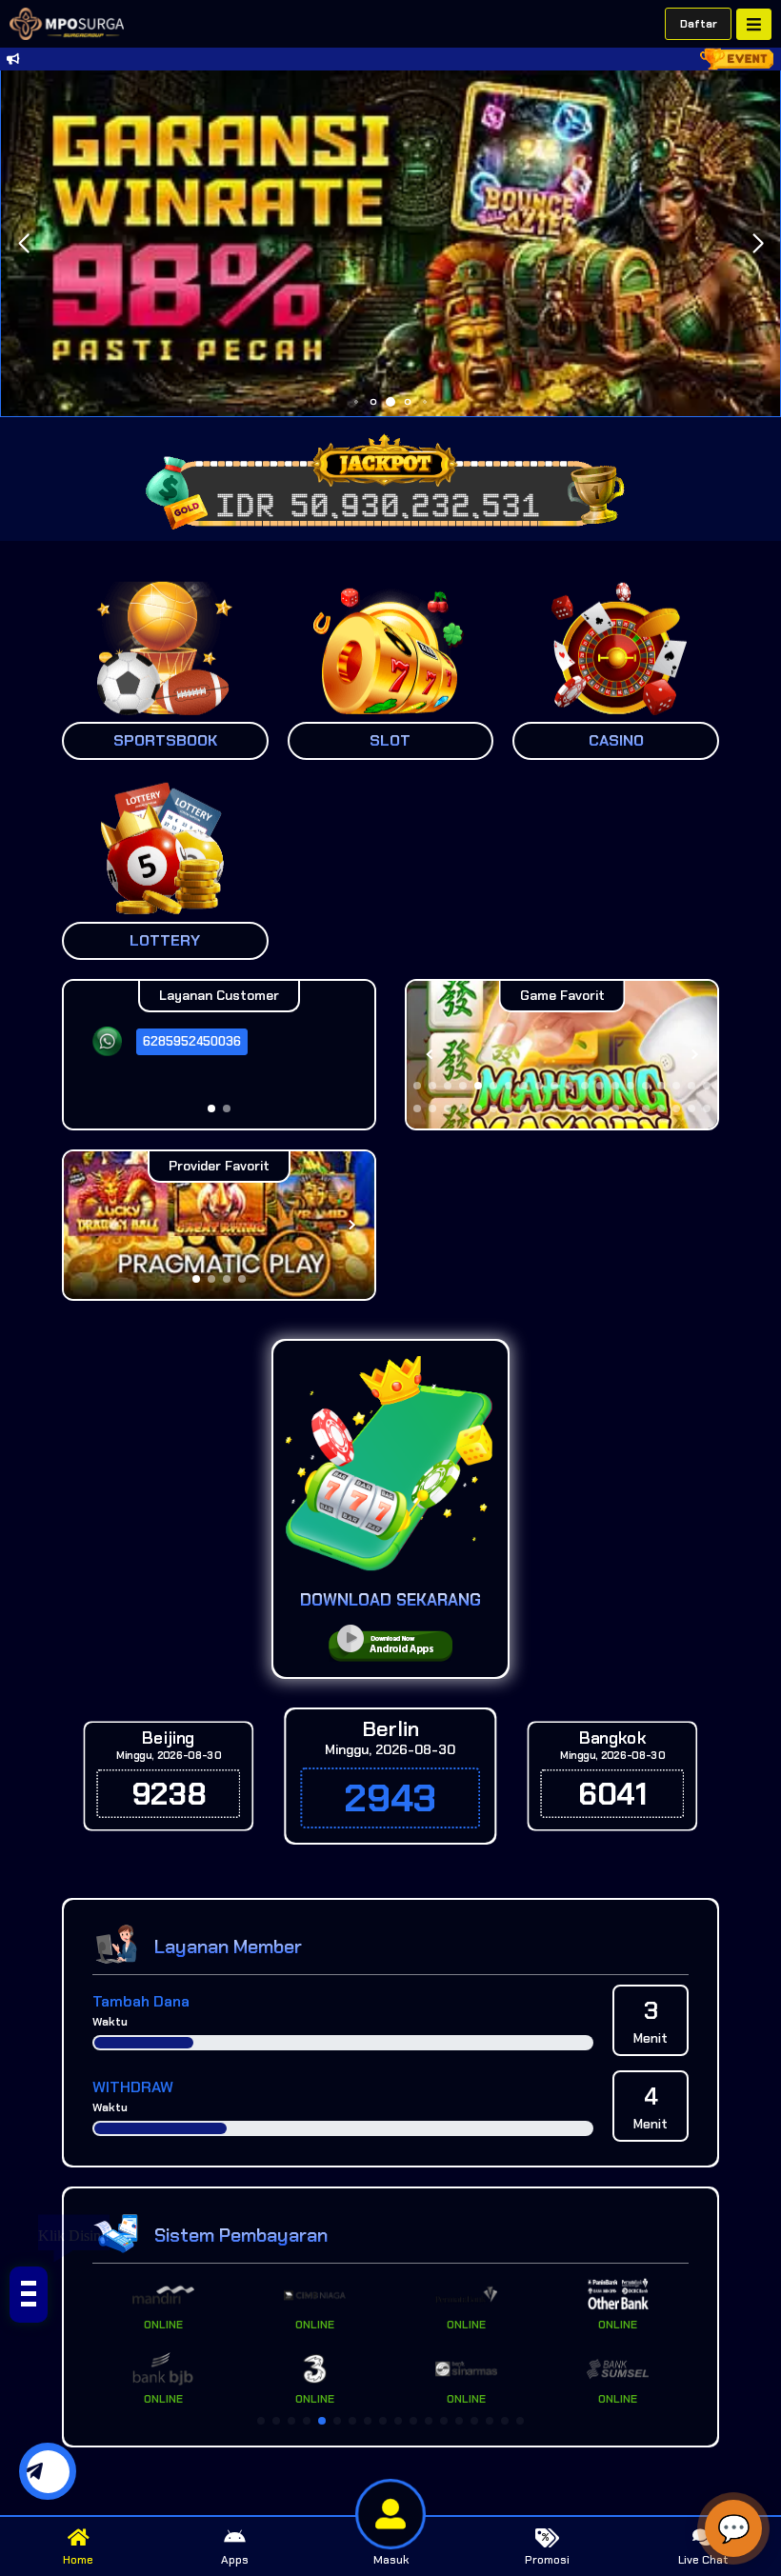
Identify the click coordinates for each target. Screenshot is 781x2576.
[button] (758, 244)
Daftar (699, 24)
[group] (562, 1055)
